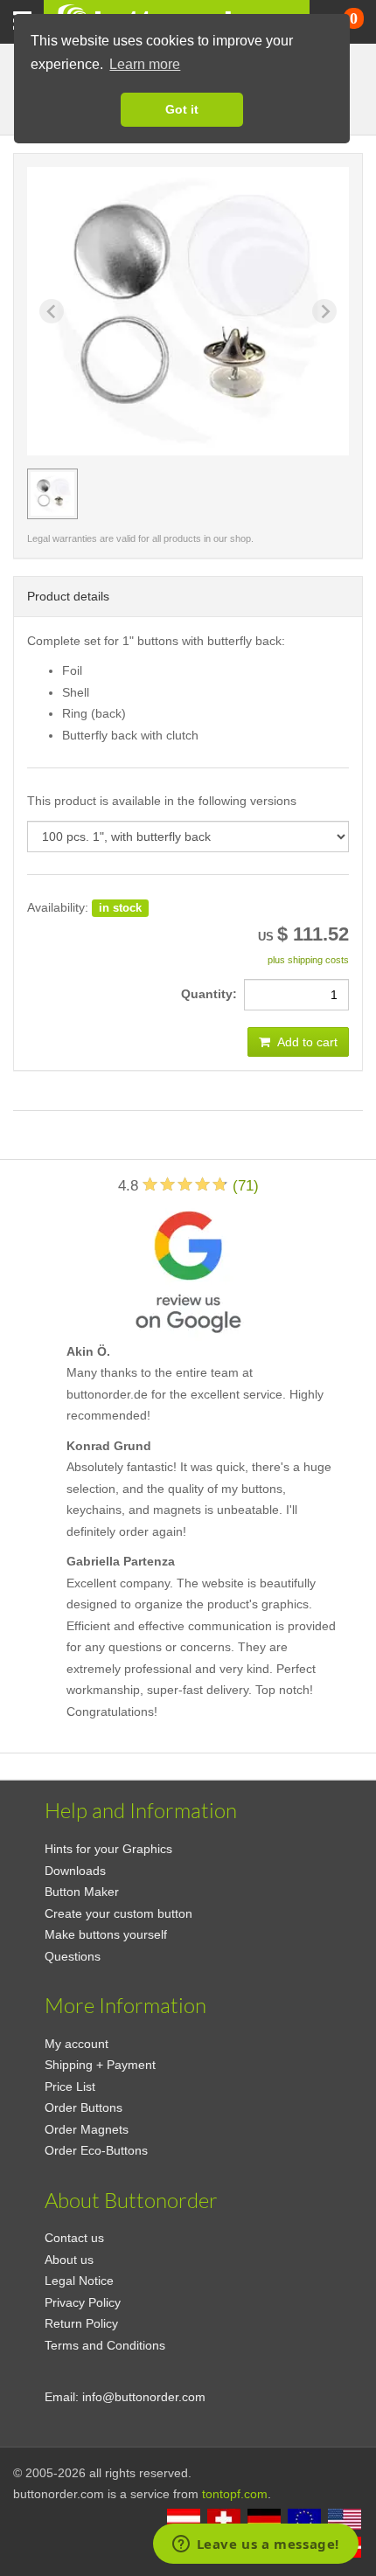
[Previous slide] (52, 311)
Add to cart (306, 1042)
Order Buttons (84, 2107)
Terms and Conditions (105, 2345)
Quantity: (212, 994)
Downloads (75, 1871)
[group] (52, 494)
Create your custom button (118, 1913)
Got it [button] (182, 109)
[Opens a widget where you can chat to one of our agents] (255, 2545)
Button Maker (82, 1892)
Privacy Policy (83, 2302)
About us (69, 2260)
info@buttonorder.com (144, 2397)
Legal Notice (79, 2281)
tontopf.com (235, 2494)
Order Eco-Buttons (96, 2150)
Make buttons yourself (106, 1934)
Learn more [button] (145, 64)
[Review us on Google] (188, 1268)
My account (77, 2044)
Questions (73, 1956)
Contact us (74, 2238)
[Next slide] (324, 311)
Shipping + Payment (100, 2065)
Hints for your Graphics (108, 1849)
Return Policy (81, 2323)
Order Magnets (87, 2129)
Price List (70, 2086)
